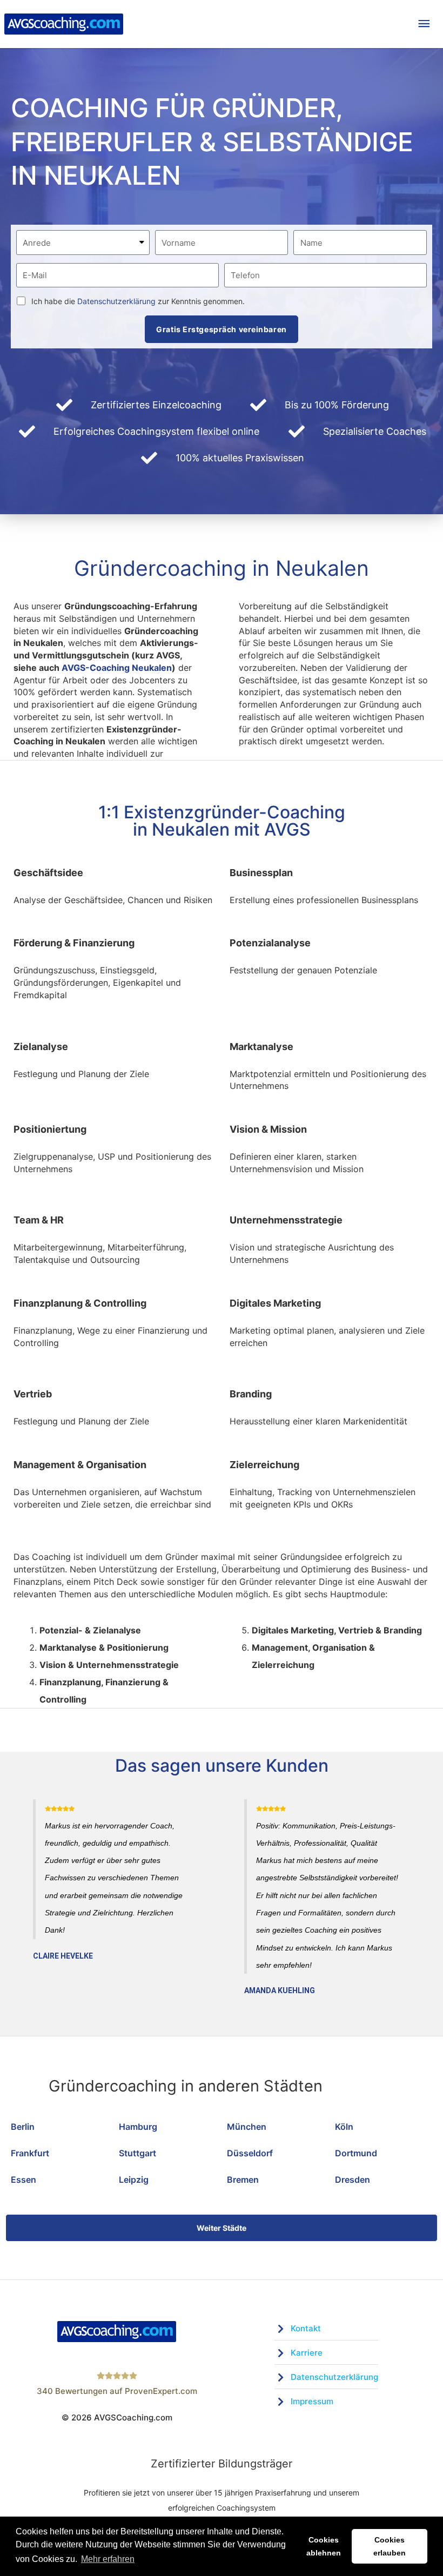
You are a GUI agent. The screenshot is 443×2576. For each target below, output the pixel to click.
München (247, 2127)
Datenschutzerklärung (116, 301)
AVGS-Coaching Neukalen (117, 668)
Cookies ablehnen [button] (324, 2546)
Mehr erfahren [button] (108, 2559)
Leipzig (134, 2180)
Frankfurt (30, 2153)
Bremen (243, 2180)
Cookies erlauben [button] (390, 2546)
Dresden (353, 2180)
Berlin (23, 2127)
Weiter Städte (222, 2228)
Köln (344, 2127)
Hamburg (138, 2127)
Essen (24, 2180)
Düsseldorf (250, 2153)
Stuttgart (137, 2153)
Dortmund (356, 2153)
